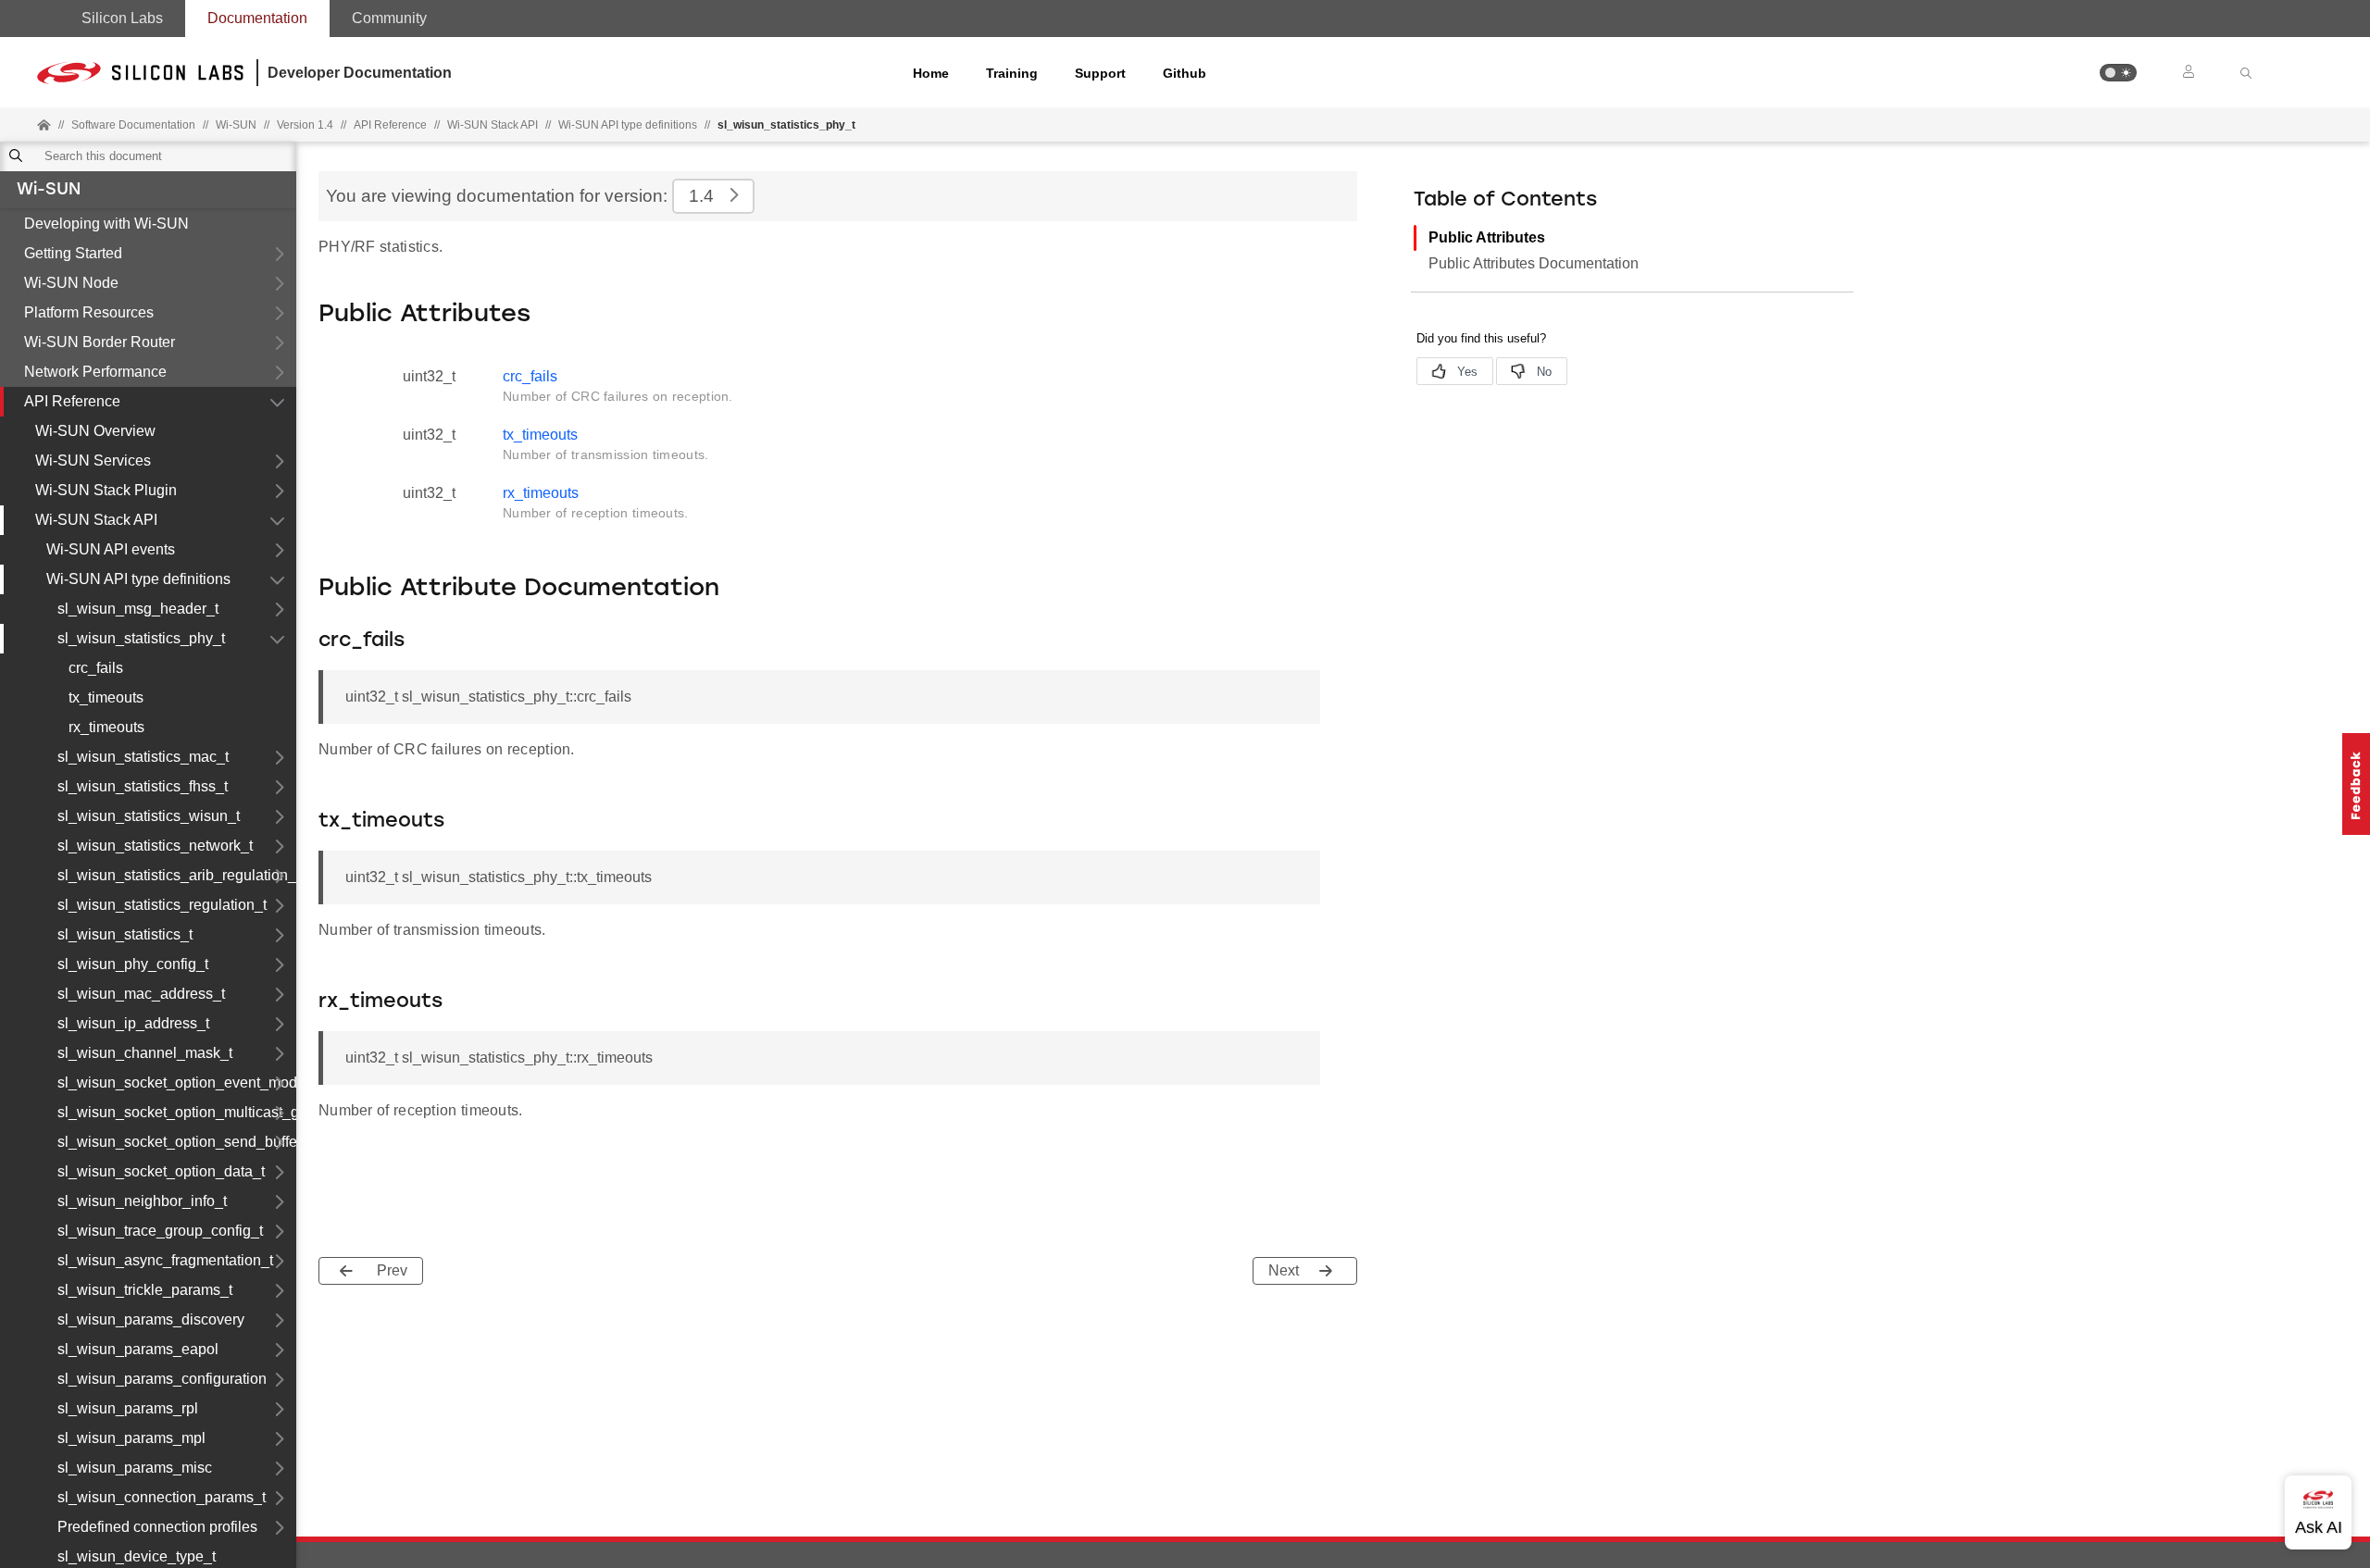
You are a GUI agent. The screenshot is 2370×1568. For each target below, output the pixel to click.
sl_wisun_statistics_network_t (155, 846)
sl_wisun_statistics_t (125, 934)
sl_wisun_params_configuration (162, 1379)
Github (1185, 73)
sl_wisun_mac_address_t (141, 994)
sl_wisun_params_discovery (151, 1319)
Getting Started (73, 253)
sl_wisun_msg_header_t (138, 609)
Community (389, 18)
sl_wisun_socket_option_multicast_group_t (177, 1112)
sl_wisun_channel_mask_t (145, 1053)
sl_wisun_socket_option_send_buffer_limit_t (177, 1142)
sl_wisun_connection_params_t (162, 1497)
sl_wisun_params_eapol (138, 1349)
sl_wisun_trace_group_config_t (160, 1231)
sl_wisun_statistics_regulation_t (162, 905)
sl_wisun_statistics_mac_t (143, 757)
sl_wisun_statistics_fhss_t (143, 786)
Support (1100, 73)
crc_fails (96, 668)
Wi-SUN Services (93, 460)
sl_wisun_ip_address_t (133, 1023)
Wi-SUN (49, 191)
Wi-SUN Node (71, 283)
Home (931, 73)
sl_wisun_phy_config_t (133, 964)
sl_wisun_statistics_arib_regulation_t (177, 875)
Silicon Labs (122, 18)
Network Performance (95, 372)
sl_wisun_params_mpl (131, 1438)
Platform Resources (89, 312)
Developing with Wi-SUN (106, 224)
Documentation (257, 18)
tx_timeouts (106, 697)
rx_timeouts (106, 727)
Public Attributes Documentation (1534, 263)
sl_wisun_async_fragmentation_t (165, 1260)
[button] (2118, 73)
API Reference (72, 401)
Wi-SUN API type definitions (628, 125)
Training (1012, 73)
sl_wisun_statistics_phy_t (141, 638)
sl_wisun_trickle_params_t (145, 1290)
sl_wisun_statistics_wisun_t (149, 816)
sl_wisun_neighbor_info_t (142, 1201)
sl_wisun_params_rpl (128, 1408)
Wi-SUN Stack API (493, 125)
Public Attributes (1487, 237)
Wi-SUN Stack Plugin (106, 490)
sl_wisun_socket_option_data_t (161, 1171)
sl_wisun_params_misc (135, 1468)
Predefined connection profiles (157, 1527)
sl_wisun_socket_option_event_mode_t (177, 1083)
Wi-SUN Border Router (100, 342)
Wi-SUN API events (111, 549)
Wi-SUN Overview (95, 431)
